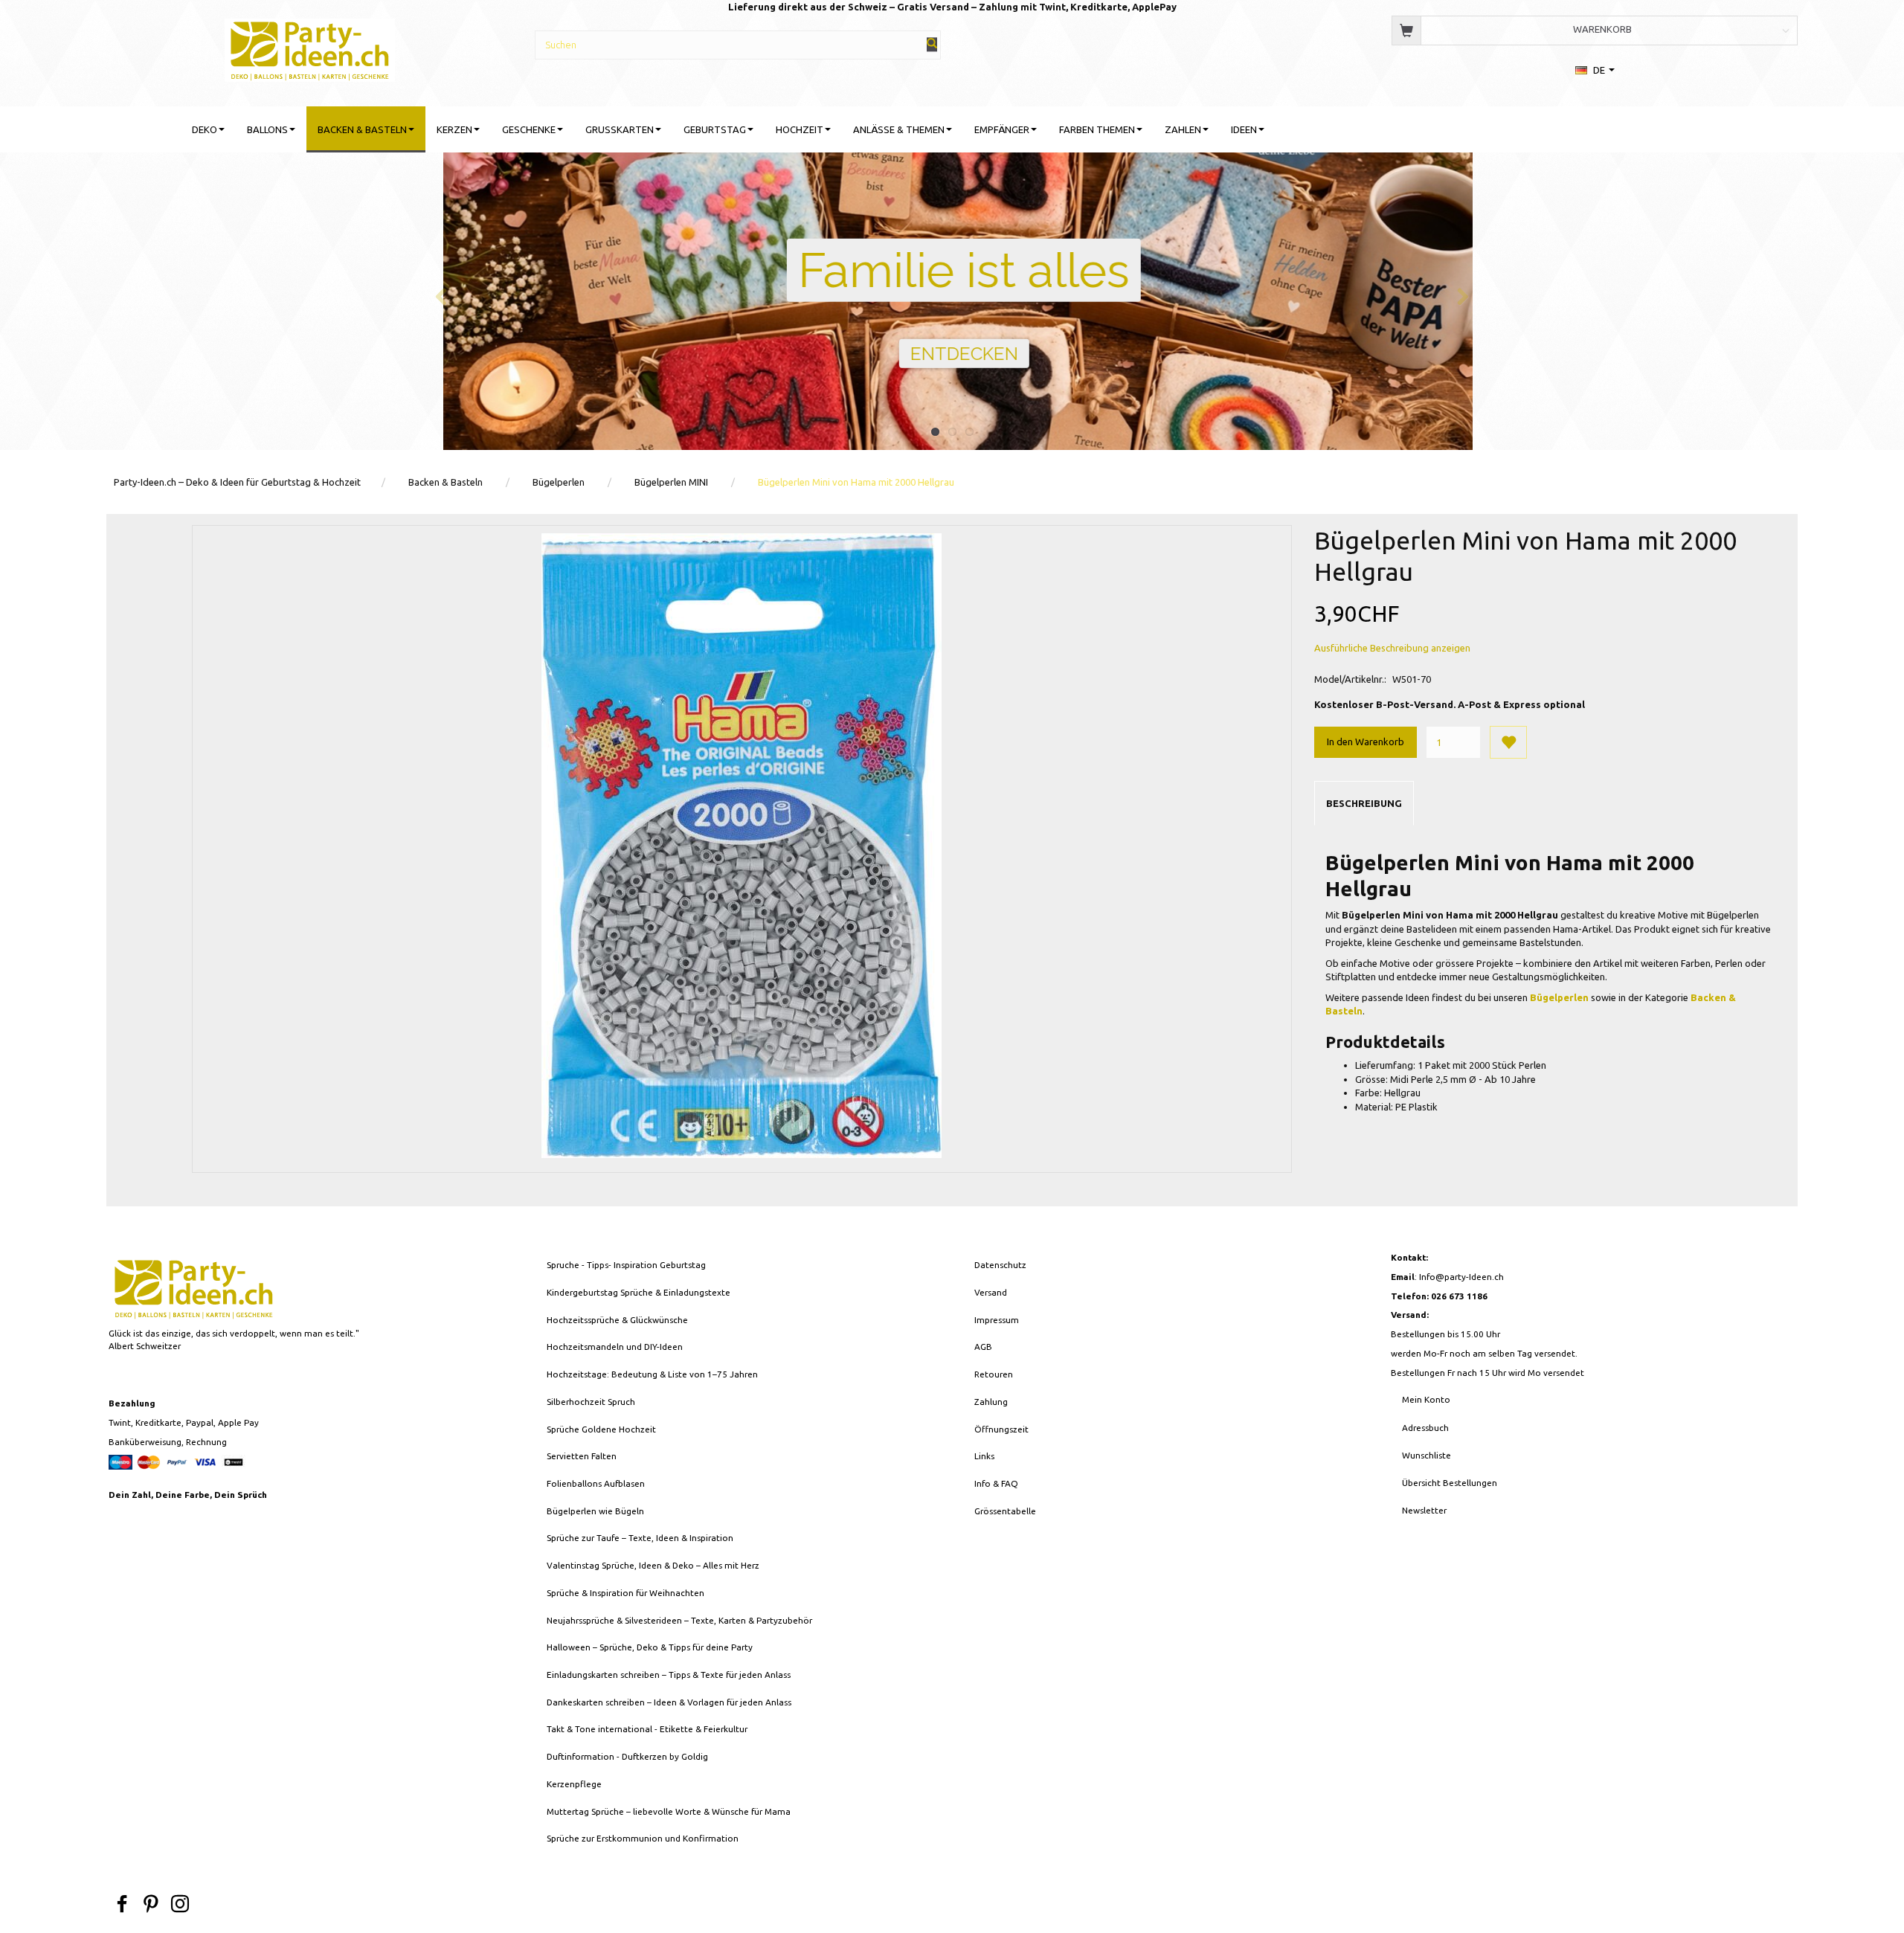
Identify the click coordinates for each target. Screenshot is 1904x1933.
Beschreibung (1364, 803)
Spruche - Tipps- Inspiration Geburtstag (626, 1265)
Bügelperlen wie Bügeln (595, 1511)
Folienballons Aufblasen (596, 1483)
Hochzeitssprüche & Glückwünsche (617, 1320)
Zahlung (991, 1402)
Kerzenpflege (574, 1784)
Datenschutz (1000, 1265)
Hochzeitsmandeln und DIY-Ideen (615, 1347)
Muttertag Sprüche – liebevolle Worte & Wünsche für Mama (669, 1811)
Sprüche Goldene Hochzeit (601, 1429)
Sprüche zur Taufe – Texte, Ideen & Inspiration (640, 1538)
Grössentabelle (1005, 1511)
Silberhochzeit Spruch (591, 1402)
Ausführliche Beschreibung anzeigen (1392, 648)
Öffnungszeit (1001, 1429)
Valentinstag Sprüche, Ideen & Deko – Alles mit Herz (653, 1565)
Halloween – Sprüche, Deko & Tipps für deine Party (650, 1647)
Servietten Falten (582, 1456)
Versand (991, 1292)
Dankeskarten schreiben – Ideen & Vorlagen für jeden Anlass (669, 1702)
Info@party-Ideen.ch (1461, 1277)
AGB (983, 1347)
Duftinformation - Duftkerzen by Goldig (627, 1756)
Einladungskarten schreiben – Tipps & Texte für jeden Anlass (669, 1675)
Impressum (997, 1320)
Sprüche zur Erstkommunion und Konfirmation (643, 1838)
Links (984, 1456)
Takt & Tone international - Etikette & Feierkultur (647, 1729)
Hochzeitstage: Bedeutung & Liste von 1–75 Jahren (652, 1374)
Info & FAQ (996, 1483)
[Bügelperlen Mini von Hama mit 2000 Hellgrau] (742, 846)
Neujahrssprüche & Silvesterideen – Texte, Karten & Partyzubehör (679, 1620)
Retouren (994, 1374)
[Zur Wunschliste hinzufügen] (1508, 742)
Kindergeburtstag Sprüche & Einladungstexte (639, 1292)
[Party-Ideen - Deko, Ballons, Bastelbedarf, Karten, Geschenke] (310, 48)
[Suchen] (932, 44)
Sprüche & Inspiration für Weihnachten (625, 1593)
